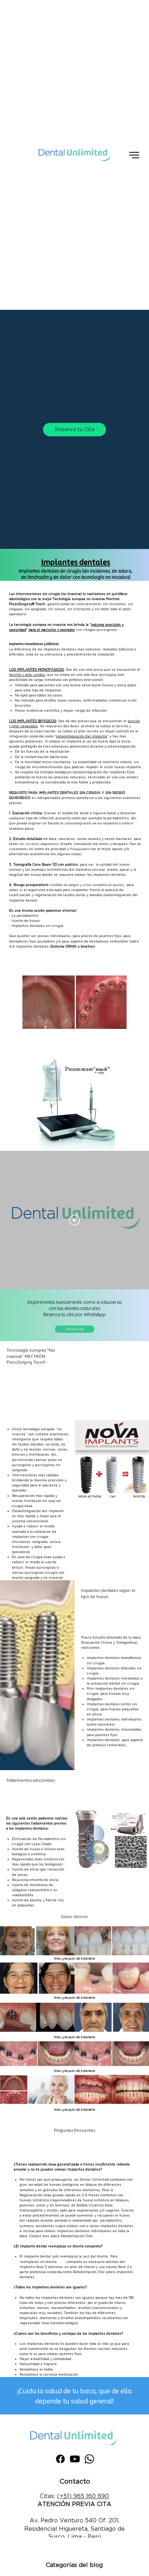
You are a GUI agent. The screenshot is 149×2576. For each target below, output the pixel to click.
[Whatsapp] (89, 2459)
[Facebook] (60, 2459)
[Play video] (74, 1220)
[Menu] (134, 155)
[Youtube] (75, 2459)
